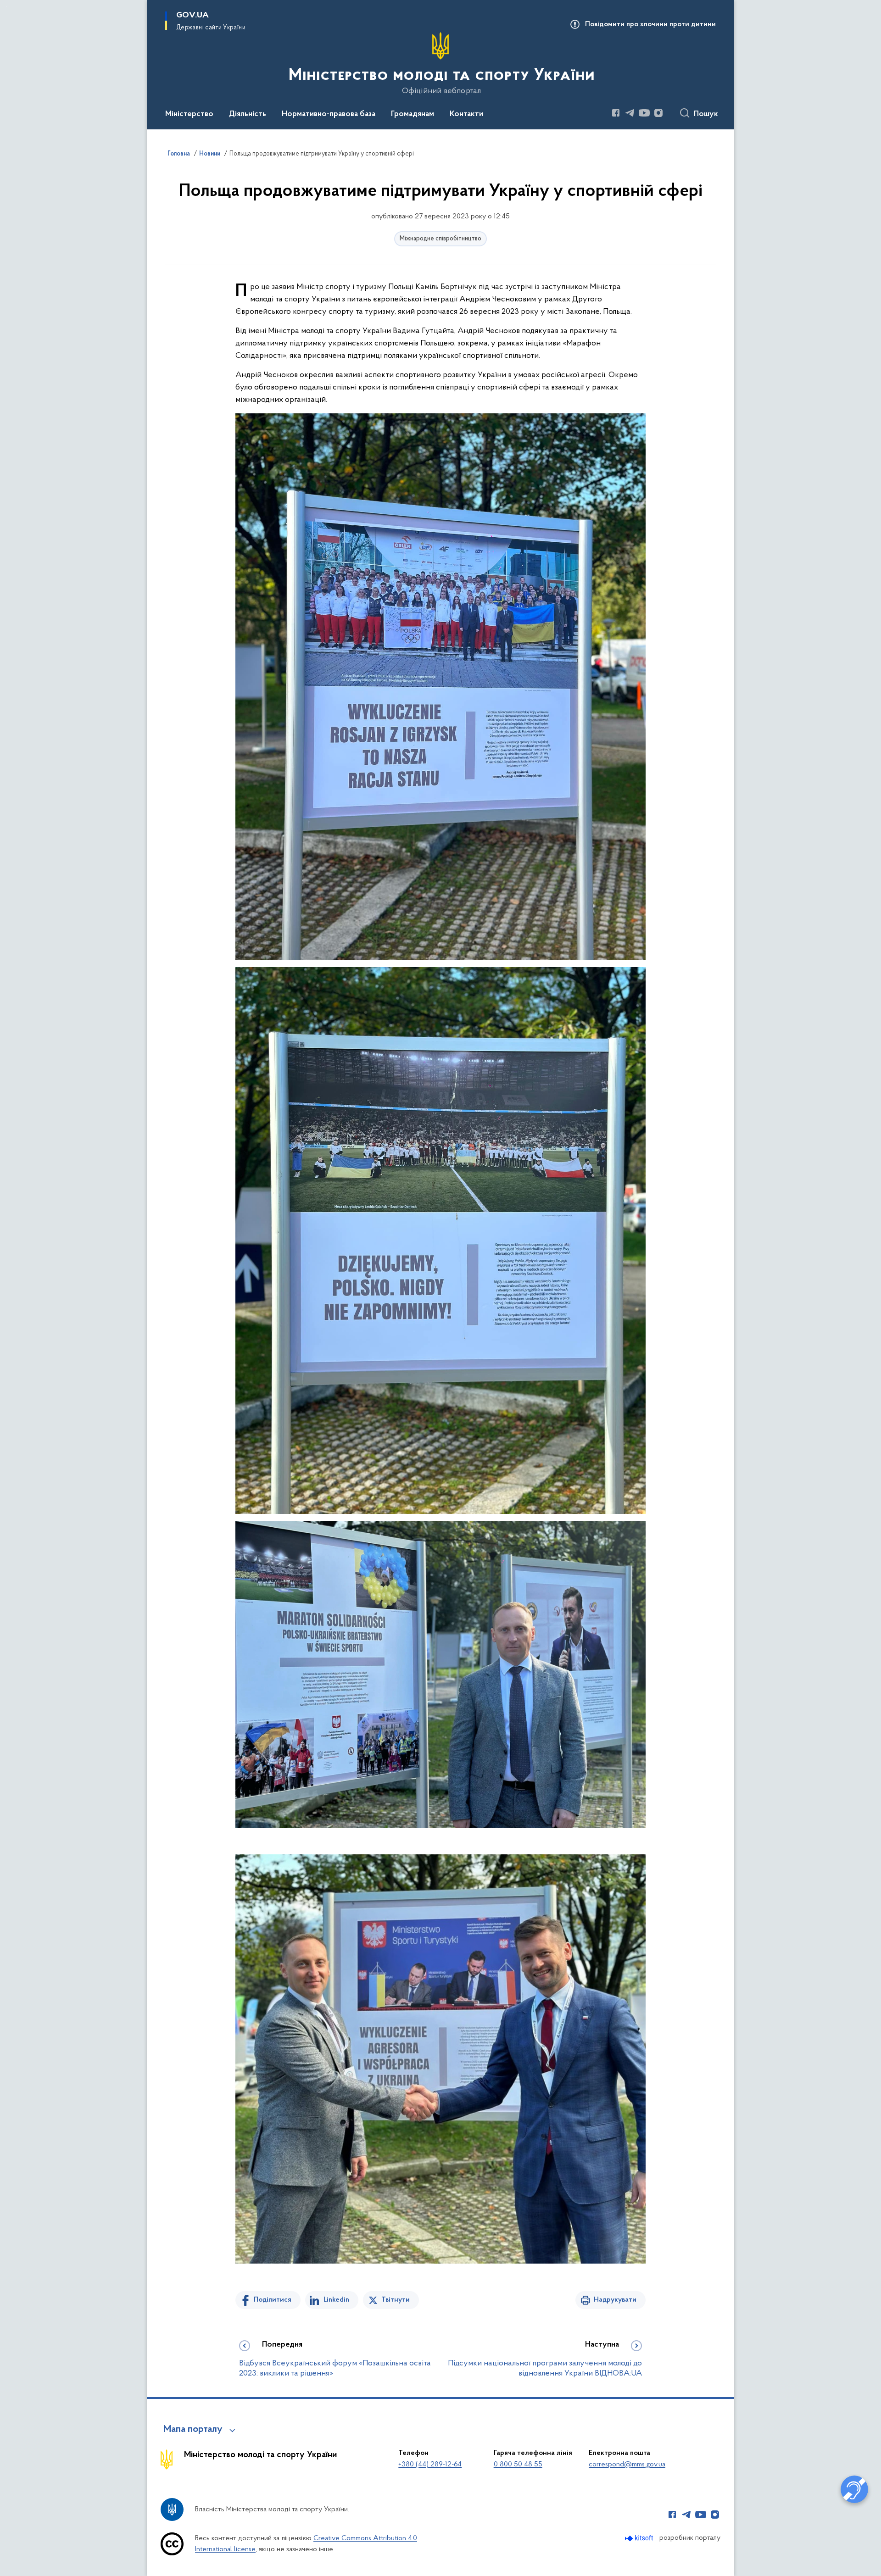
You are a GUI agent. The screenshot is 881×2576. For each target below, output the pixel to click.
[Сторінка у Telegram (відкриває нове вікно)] (630, 113)
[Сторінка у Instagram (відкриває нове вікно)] (658, 113)
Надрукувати (615, 2300)
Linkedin (336, 2300)
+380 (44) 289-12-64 (430, 2465)
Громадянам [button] (413, 114)
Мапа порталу (193, 2430)
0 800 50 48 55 (518, 2465)
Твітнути (396, 2300)
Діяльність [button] (248, 114)
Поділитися (273, 2300)
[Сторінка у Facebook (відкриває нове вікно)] (616, 113)
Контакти (466, 114)
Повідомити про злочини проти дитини (650, 24)
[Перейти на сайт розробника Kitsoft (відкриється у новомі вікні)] (640, 2538)
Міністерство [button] (189, 114)
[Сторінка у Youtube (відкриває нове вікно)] (644, 113)
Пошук (706, 114)
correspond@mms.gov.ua (627, 2465)
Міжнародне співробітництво (440, 239)
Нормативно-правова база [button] (329, 114)
